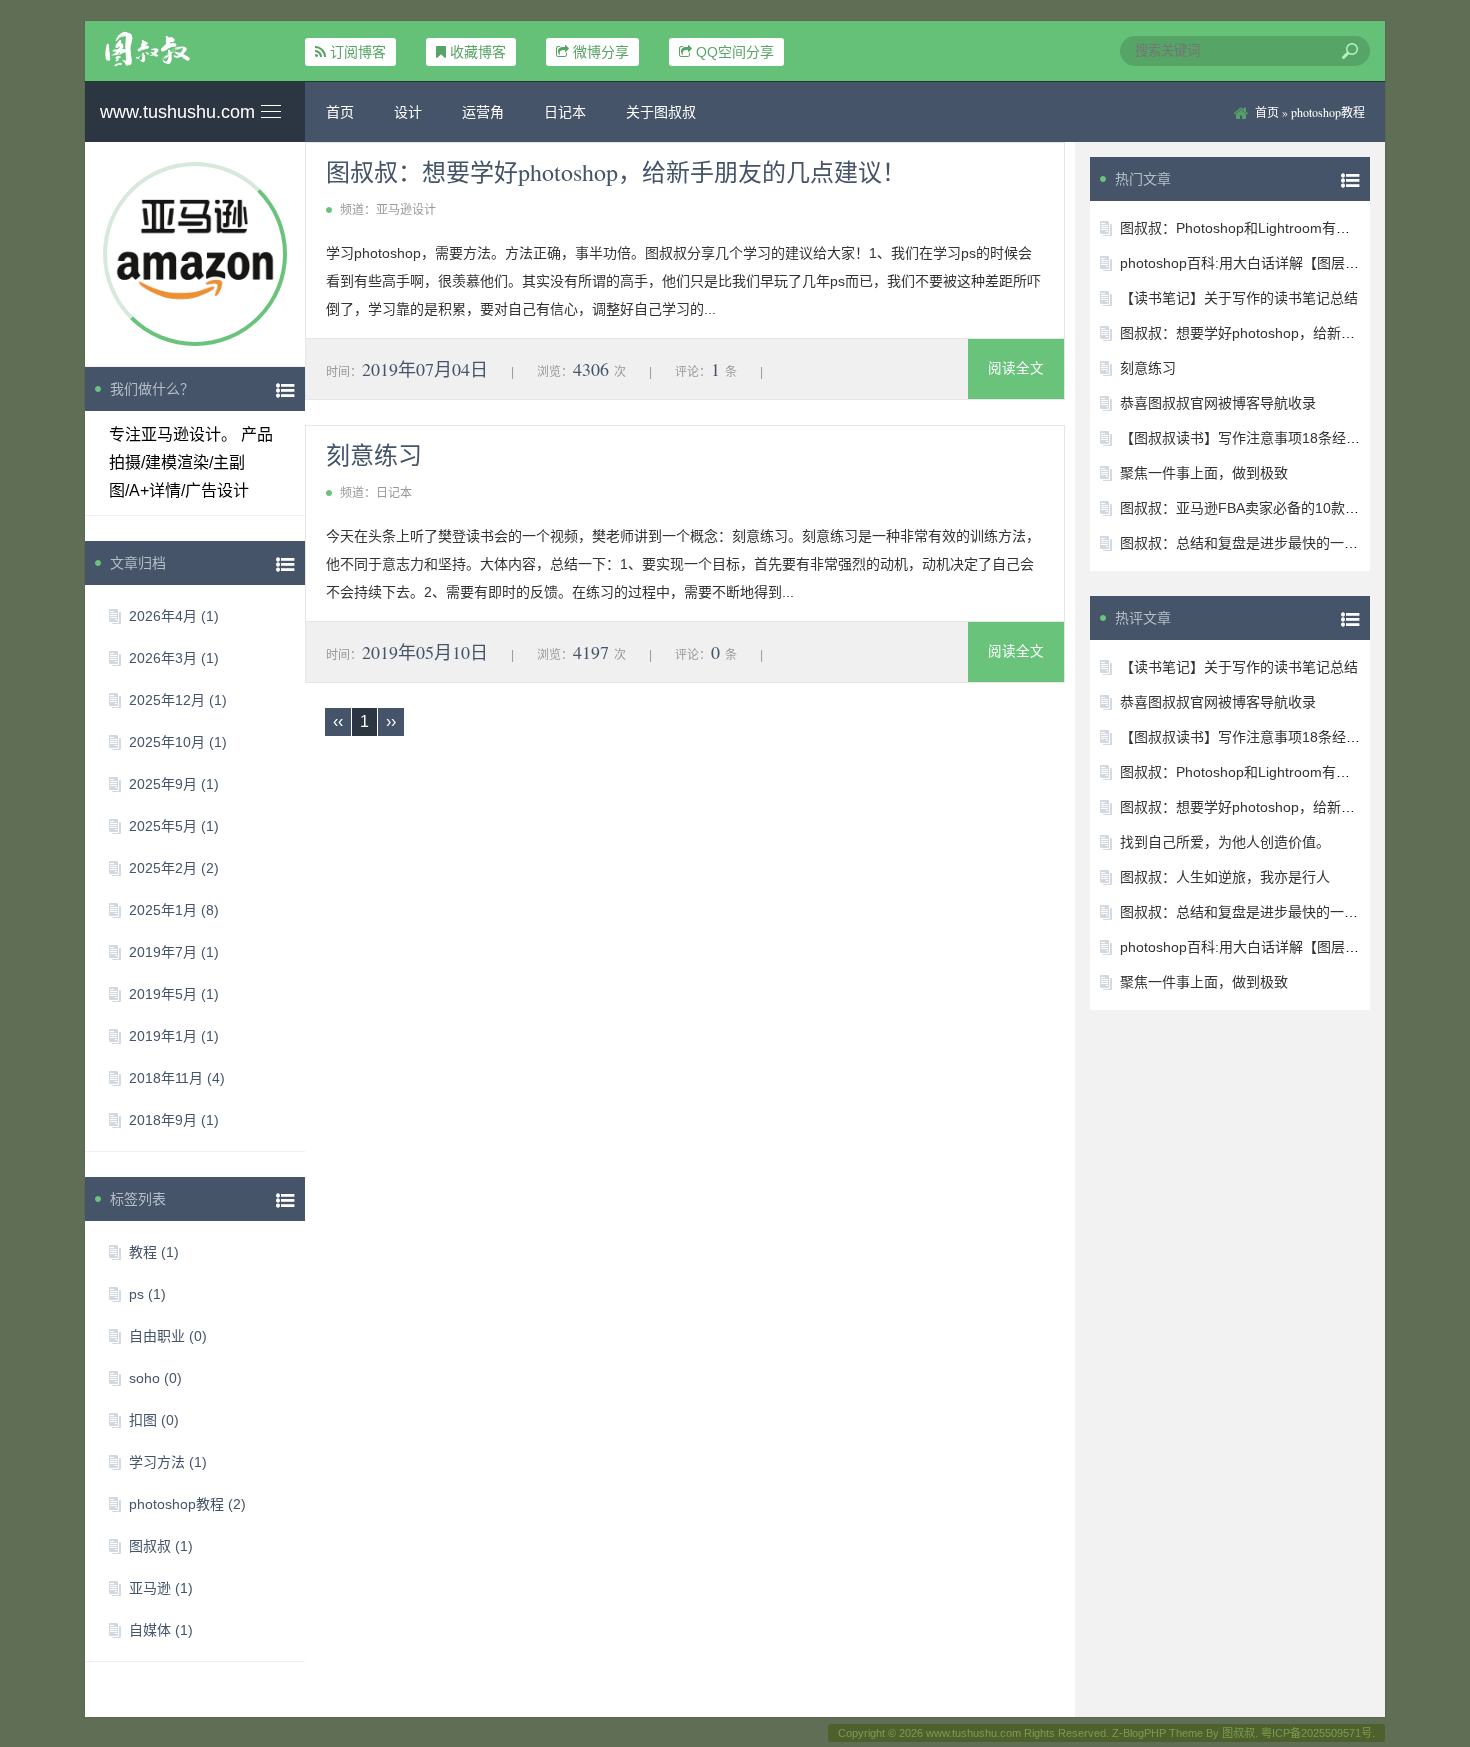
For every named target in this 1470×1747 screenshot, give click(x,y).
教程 (154, 1252)
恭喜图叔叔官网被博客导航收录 (1218, 403)
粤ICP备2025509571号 (1316, 1733)
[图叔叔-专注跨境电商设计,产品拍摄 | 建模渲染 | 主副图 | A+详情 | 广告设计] (195, 49)
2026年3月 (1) (174, 658)
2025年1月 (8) (174, 910)
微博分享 (601, 52)
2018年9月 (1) (174, 1120)
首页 (340, 112)
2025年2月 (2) (174, 868)
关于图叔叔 (661, 112)
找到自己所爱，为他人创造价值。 (1225, 842)
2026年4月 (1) (174, 616)
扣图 (154, 1420)
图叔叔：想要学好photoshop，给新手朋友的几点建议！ (616, 172)
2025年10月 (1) (178, 742)
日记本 (565, 112)
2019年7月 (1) (174, 952)
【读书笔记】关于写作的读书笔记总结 (1239, 298)
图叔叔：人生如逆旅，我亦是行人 (1225, 877)
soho (155, 1378)
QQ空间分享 (735, 52)
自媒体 (161, 1630)
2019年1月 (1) (174, 1036)
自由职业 (168, 1336)
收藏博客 (478, 52)
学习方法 (168, 1462)
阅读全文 (1016, 368)
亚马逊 (161, 1588)
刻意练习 (374, 455)
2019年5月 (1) (174, 994)
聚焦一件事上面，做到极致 (1204, 473)
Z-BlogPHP (1139, 1733)
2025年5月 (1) (174, 826)
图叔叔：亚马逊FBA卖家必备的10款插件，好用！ (1274, 508)
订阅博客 (358, 52)
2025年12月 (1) (178, 700)
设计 (408, 112)
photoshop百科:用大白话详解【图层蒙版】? (1257, 263)
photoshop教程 (187, 1504)
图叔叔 (161, 1546)
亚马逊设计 (406, 210)
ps (147, 1294)
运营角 (483, 112)
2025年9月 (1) (174, 784)
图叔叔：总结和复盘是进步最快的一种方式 (1253, 543)
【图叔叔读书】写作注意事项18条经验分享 (1254, 438)
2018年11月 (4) (177, 1078)
